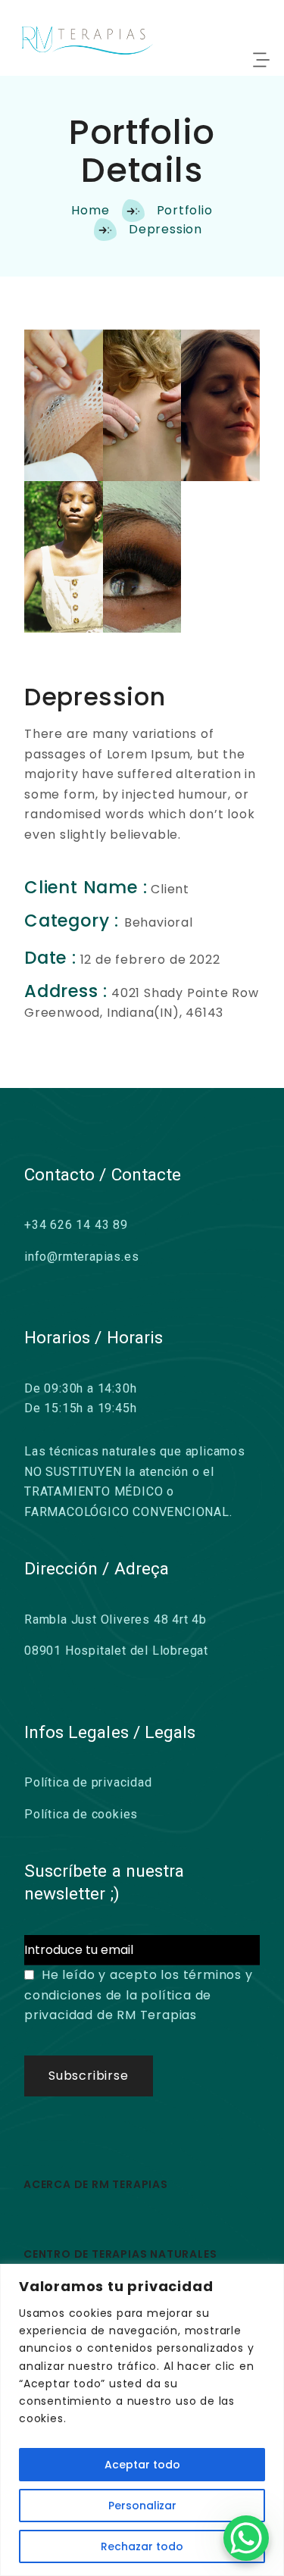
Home (90, 210)
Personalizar (142, 2506)
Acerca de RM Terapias (96, 2184)
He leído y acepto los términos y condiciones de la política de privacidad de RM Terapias (139, 1995)
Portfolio (185, 210)
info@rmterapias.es (81, 1257)
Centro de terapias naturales (120, 2254)
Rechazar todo (142, 2546)
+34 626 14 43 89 (76, 1225)
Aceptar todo (142, 2465)
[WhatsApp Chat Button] (246, 2538)
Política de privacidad (88, 1782)
